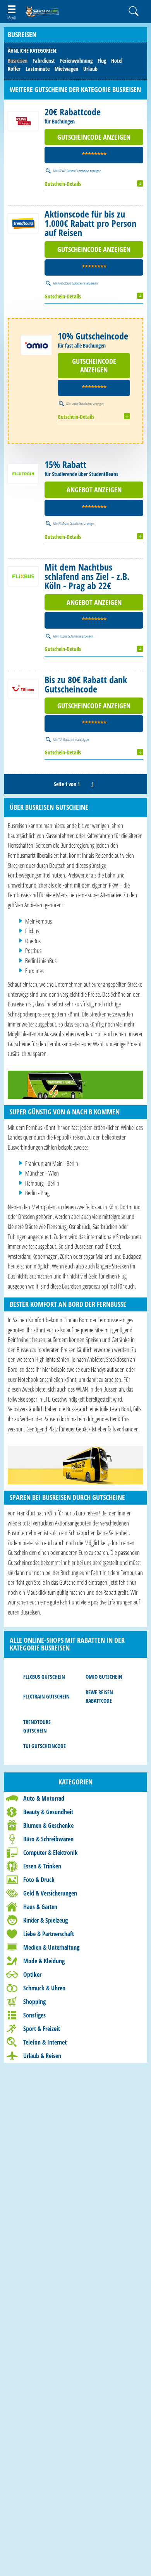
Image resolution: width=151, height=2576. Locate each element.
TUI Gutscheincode (45, 1746)
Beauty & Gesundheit (48, 1812)
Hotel (117, 61)
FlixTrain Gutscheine (71, 523)
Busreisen (18, 61)
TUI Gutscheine (68, 739)
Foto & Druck (39, 1880)
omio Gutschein (104, 1677)
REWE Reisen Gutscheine (74, 171)
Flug (102, 61)
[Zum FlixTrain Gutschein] (23, 474)
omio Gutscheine (82, 403)
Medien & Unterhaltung (51, 1947)
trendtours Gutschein (37, 1726)
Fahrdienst (44, 61)
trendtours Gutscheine (72, 283)
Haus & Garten (40, 1907)
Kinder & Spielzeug (45, 1920)
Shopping (34, 2002)
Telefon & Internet (45, 2042)
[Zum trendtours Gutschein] (23, 223)
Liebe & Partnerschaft (49, 1934)
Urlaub (90, 69)
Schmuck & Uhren (44, 1988)
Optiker (32, 1974)
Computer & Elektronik (51, 1853)
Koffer (14, 69)
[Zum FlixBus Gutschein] (23, 576)
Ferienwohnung (76, 61)
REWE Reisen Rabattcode (99, 1696)
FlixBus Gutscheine (70, 636)
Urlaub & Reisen (42, 2056)
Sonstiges (34, 2015)
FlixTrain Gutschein (46, 1696)
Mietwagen (66, 69)
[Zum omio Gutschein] (36, 345)
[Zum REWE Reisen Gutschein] (23, 121)
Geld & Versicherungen (50, 1893)
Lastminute (38, 69)
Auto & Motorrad (44, 1798)
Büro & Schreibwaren (48, 1839)
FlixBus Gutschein (44, 1677)
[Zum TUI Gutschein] (23, 689)
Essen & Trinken (42, 1866)
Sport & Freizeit (42, 2029)
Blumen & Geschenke (48, 1825)
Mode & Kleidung (44, 1961)
